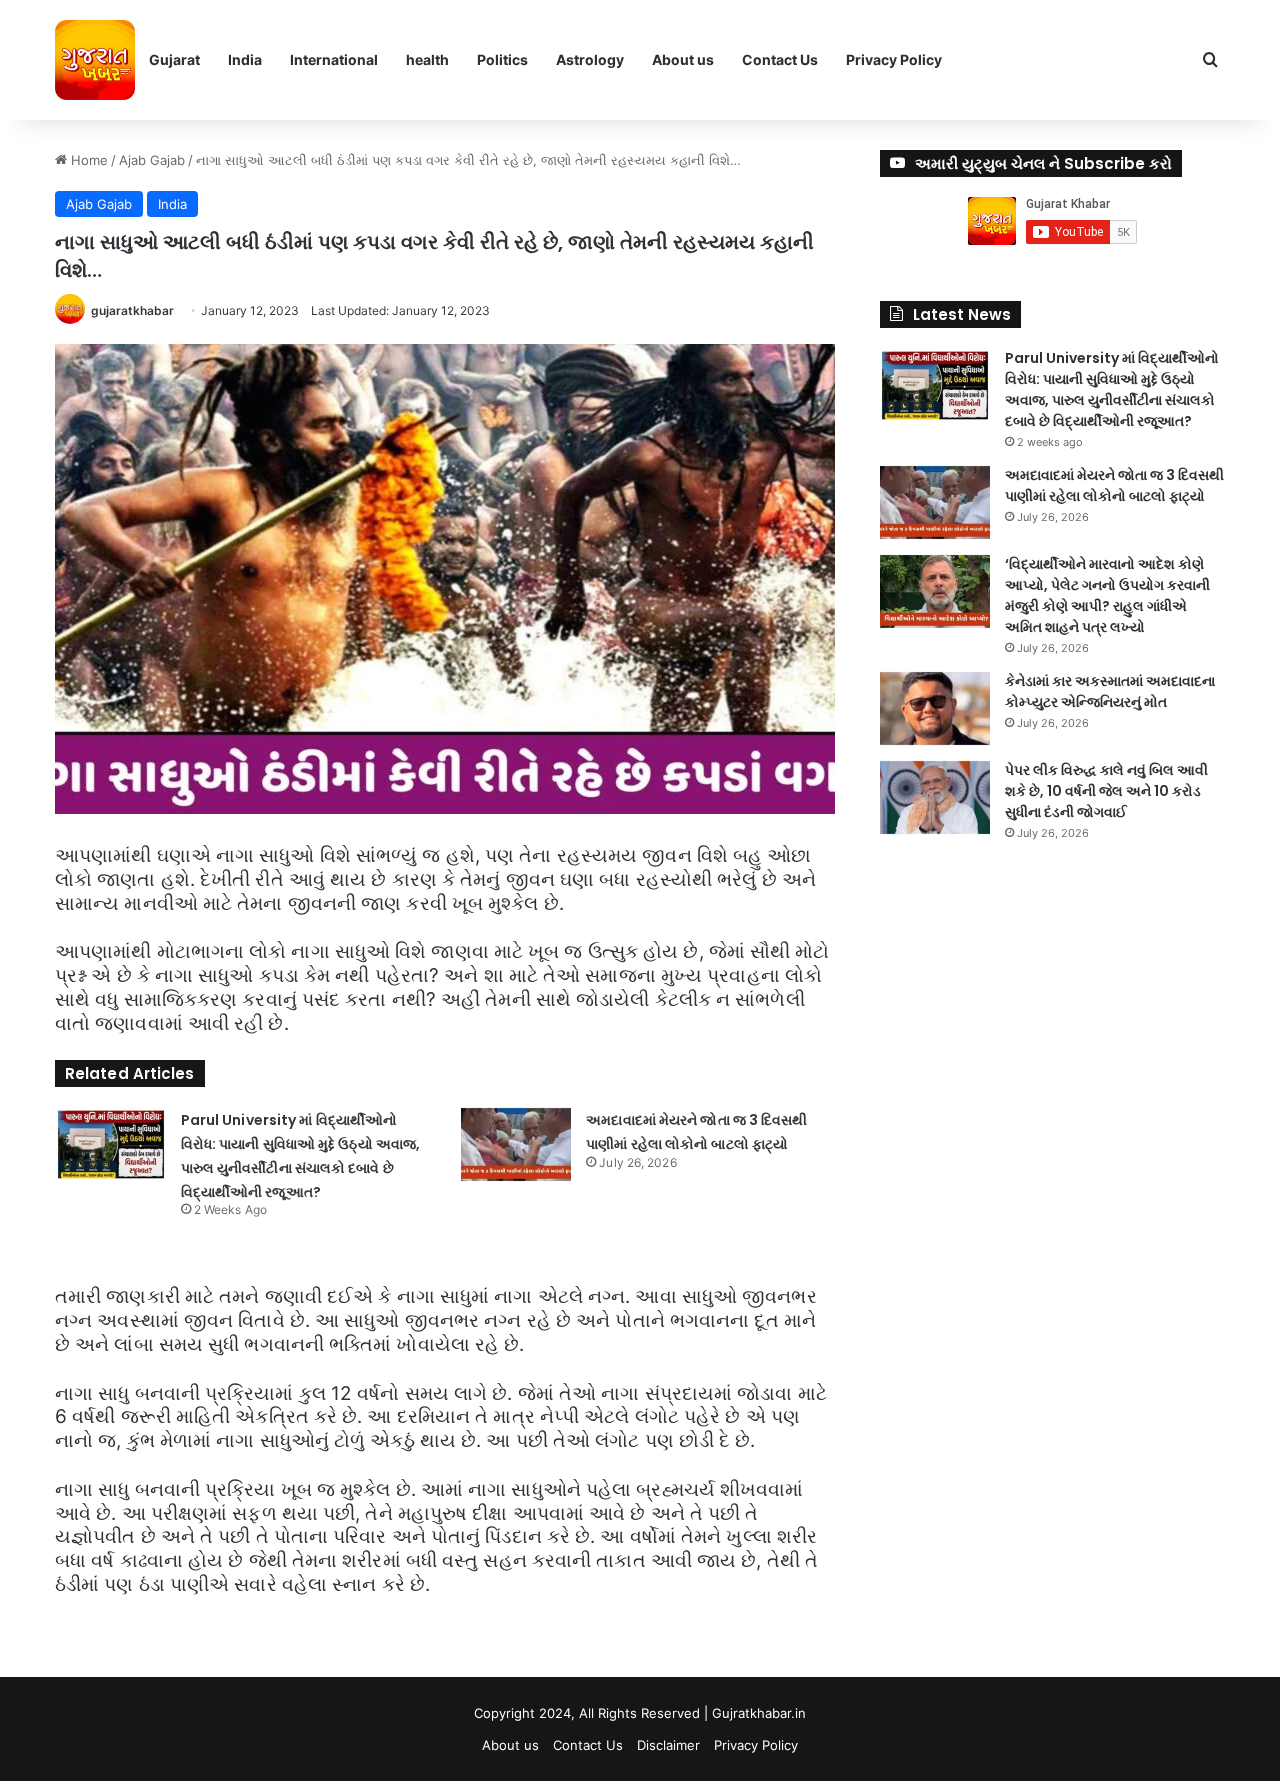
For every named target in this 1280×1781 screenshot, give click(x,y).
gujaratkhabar (132, 310)
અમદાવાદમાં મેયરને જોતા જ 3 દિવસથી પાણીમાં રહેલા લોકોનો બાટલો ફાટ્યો (1114, 485)
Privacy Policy (894, 59)
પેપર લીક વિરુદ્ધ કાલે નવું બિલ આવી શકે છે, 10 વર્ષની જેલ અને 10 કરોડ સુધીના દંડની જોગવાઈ (1106, 791)
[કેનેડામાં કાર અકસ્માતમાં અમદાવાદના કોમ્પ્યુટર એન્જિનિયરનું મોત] (935, 708)
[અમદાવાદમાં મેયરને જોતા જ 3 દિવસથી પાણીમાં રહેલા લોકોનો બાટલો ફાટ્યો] (516, 1144)
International (334, 59)
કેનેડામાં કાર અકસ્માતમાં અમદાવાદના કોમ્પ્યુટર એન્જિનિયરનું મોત (1110, 691)
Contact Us (780, 59)
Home (87, 160)
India (245, 59)
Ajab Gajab (152, 160)
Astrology (590, 59)
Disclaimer (668, 1745)
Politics (502, 59)
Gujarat (174, 59)
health (427, 59)
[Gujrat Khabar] (95, 60)
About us (683, 59)
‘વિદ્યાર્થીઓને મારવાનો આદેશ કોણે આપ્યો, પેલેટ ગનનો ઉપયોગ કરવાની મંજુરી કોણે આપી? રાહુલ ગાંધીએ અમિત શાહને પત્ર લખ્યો (1107, 595)
